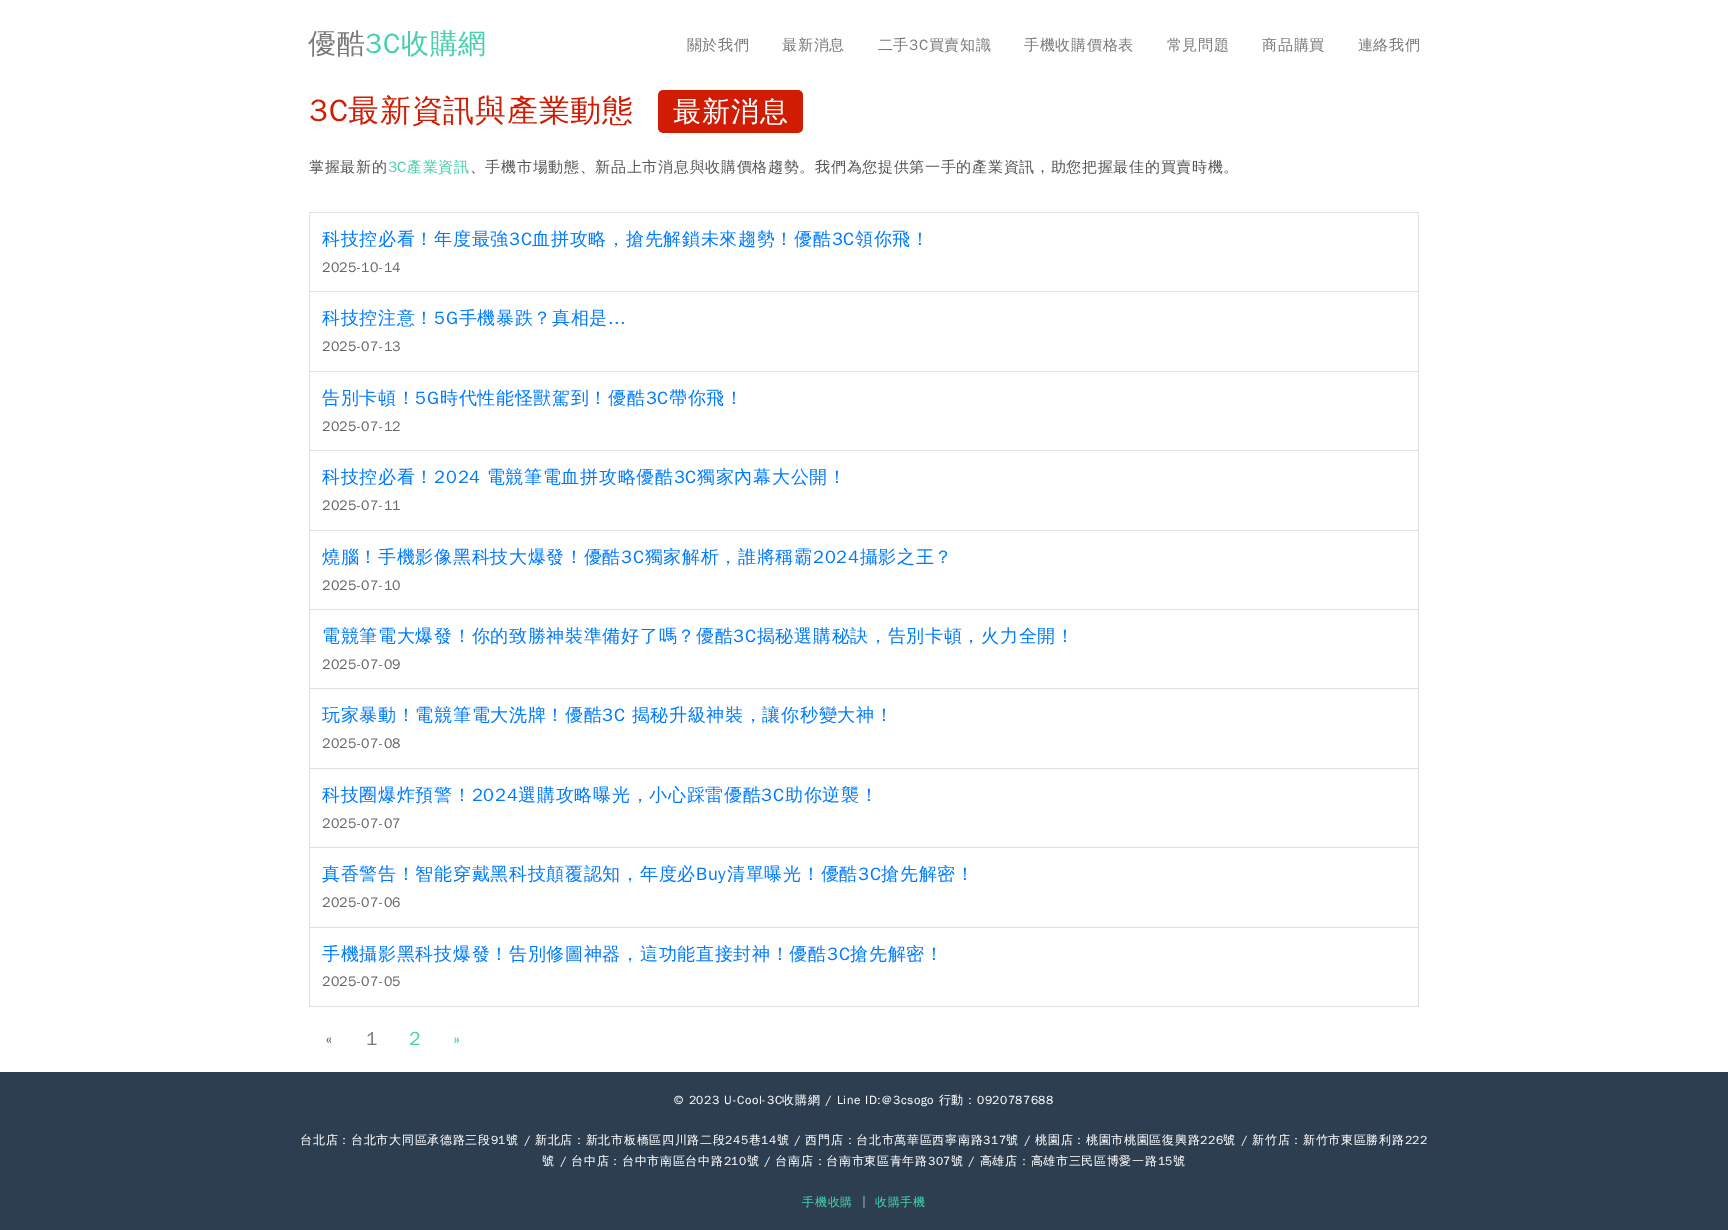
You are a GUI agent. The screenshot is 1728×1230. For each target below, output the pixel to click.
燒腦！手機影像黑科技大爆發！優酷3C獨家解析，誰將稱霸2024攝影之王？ (637, 557)
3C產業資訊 (429, 167)
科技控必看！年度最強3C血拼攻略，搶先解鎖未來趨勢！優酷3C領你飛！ (626, 239)
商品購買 (1293, 45)
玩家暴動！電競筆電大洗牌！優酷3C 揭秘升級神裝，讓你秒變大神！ (607, 715)
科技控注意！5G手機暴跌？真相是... (473, 318)
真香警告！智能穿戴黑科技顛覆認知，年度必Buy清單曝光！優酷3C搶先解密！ (648, 874)
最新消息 (813, 45)
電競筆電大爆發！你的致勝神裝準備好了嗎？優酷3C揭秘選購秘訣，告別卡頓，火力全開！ (698, 636)
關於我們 (718, 45)
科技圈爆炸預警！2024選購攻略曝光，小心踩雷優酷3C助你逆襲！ (600, 795)
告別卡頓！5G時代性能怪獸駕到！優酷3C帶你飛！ (533, 398)
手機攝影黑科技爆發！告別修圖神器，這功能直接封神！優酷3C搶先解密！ (633, 954)
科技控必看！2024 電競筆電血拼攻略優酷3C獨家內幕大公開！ (584, 477)
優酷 (397, 43)
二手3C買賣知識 (935, 45)
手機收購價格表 (1079, 45)
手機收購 (827, 1202)
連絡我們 (1389, 45)
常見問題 (1198, 45)
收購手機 (900, 1202)
